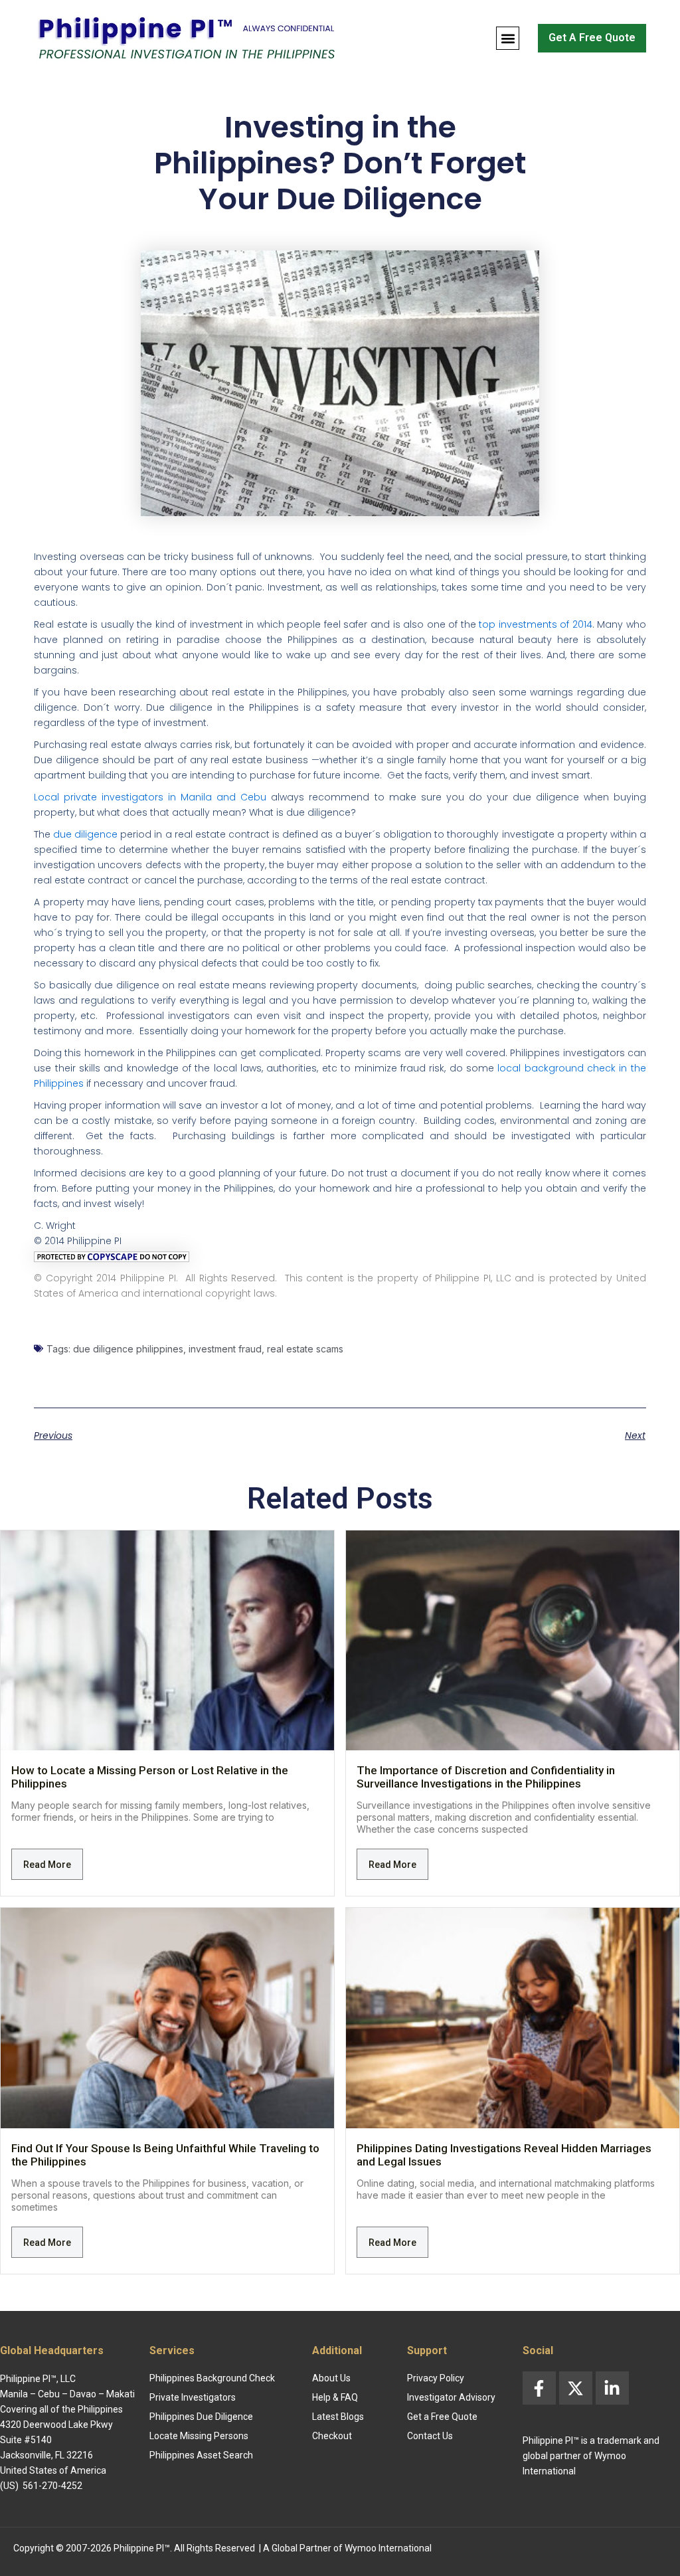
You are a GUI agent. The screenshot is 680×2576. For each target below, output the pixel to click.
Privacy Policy (436, 2378)
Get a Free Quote (442, 2417)
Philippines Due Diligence (201, 2417)
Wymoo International (388, 2548)
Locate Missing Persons (199, 2436)
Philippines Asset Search (201, 2455)
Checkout (332, 2436)
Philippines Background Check (212, 2378)
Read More (47, 1865)
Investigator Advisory (451, 2397)
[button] (508, 38)
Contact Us (430, 2436)
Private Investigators (193, 2397)
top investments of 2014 (534, 624)
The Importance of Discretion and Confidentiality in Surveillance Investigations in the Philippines (486, 1777)
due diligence (85, 834)
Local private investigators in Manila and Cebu (150, 797)
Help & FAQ (335, 2397)
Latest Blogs (338, 2417)
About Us (331, 2378)
